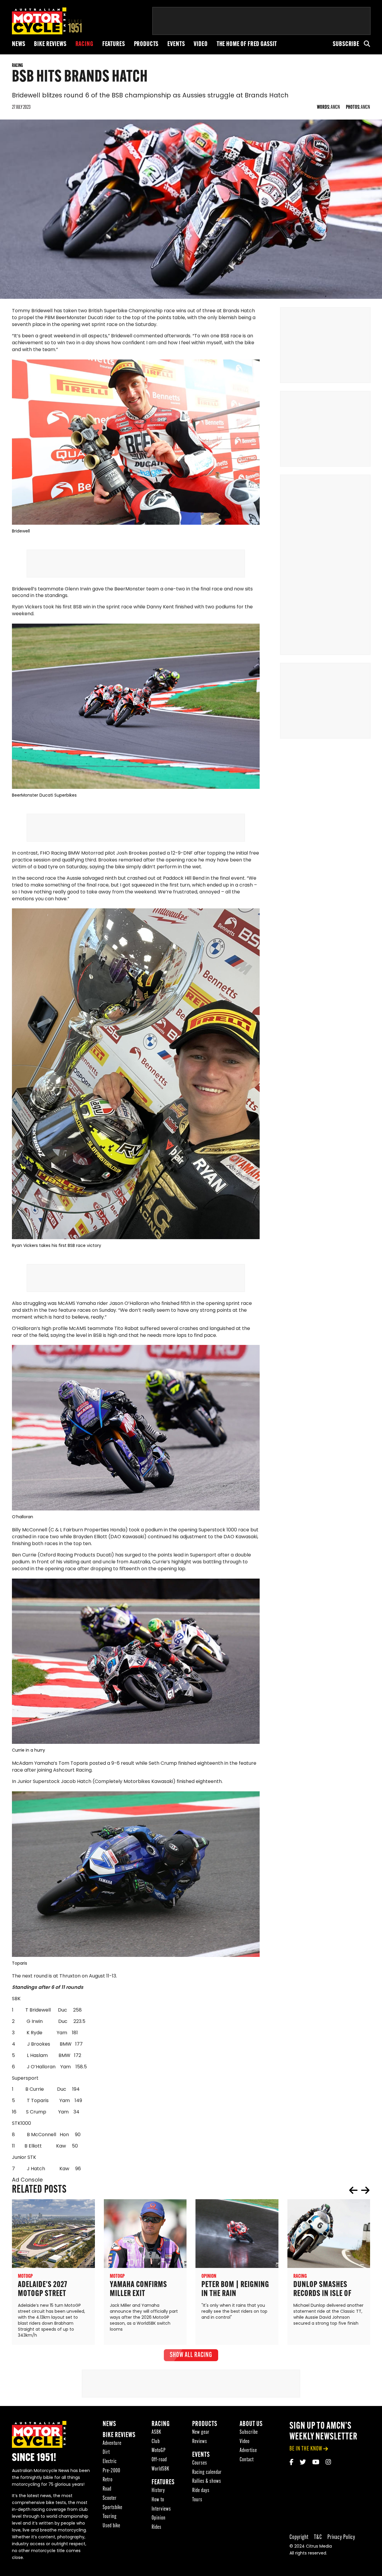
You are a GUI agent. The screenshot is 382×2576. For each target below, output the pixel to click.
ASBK (156, 2432)
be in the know (306, 2449)
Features (114, 44)
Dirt (106, 2452)
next (365, 2190)
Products (146, 44)
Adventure (112, 2443)
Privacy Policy (341, 2537)
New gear (201, 2432)
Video (201, 44)
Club (156, 2441)
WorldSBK (160, 2469)
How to (158, 2500)
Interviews (161, 2509)
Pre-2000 (111, 2471)
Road (107, 2489)
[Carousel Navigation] (359, 2190)
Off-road (159, 2460)
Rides (157, 2527)
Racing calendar (207, 2472)
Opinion (159, 2518)
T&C (318, 2537)
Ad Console (27, 2180)
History (158, 2490)
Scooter (110, 2498)
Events (176, 44)
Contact (247, 2460)
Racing (84, 44)
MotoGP (159, 2451)
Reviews (200, 2441)
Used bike (111, 2526)
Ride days (201, 2490)
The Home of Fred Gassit (247, 44)
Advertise (248, 2451)
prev (353, 2190)
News (19, 44)
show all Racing (191, 2355)
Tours (197, 2500)
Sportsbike (113, 2507)
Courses (200, 2463)
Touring (110, 2517)
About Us (251, 2424)
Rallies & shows (207, 2481)
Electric (110, 2461)
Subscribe (346, 44)
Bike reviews (50, 44)
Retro (108, 2480)
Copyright (299, 2537)
